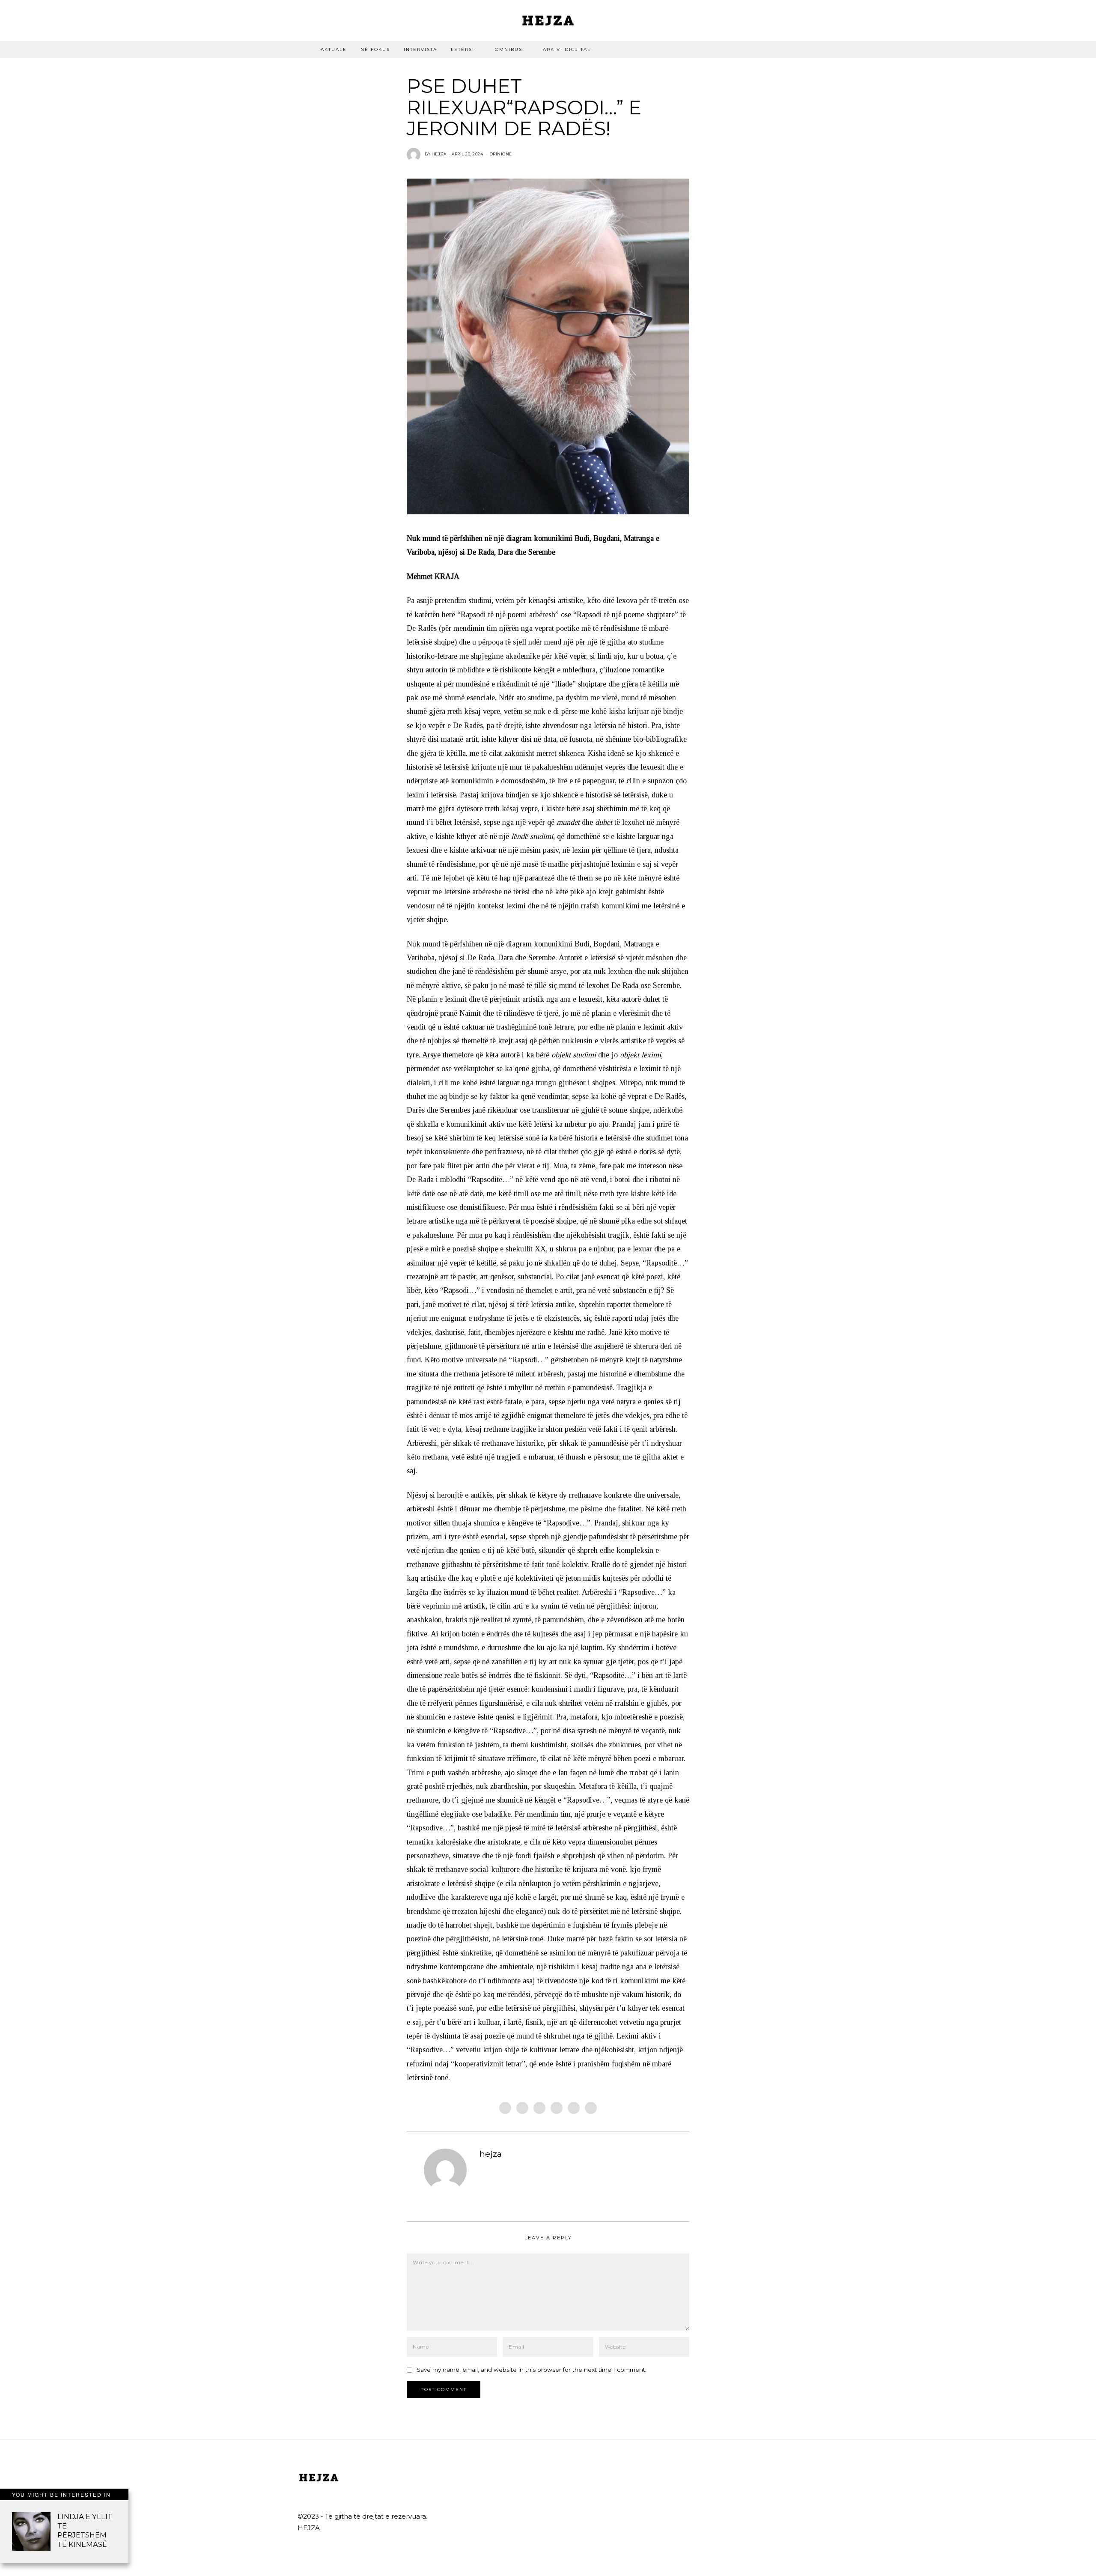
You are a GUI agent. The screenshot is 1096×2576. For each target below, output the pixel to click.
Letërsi (463, 49)
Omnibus (509, 49)
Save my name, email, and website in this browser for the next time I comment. (532, 2370)
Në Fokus (375, 49)
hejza (491, 2154)
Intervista (420, 49)
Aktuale (334, 49)
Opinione (501, 154)
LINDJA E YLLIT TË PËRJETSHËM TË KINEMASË (85, 2530)
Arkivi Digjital (567, 49)
